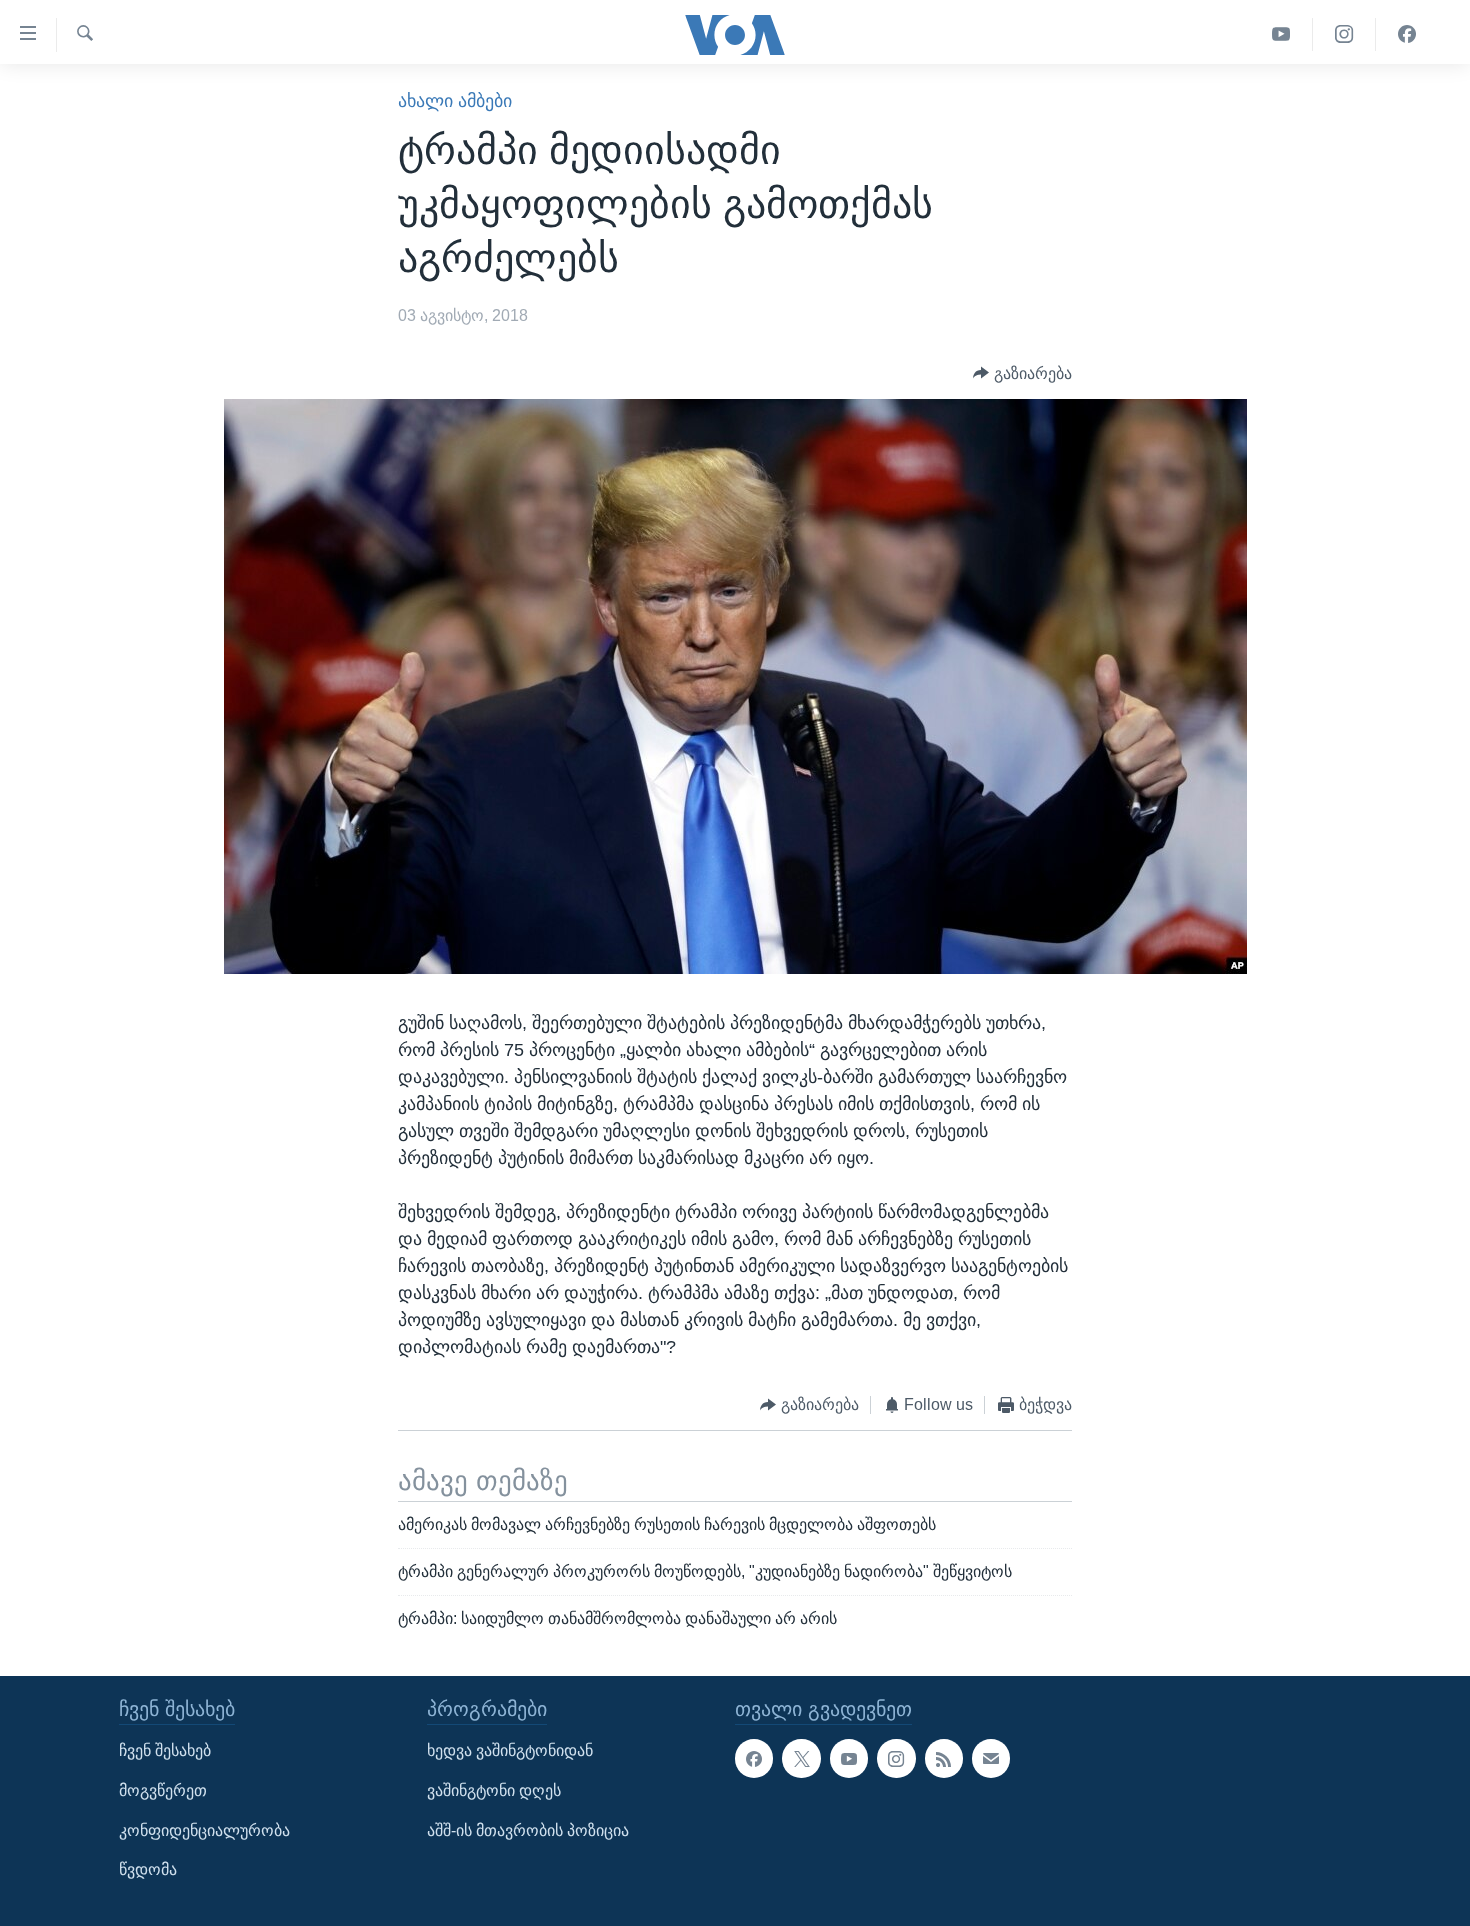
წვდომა (148, 1869)
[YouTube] (1281, 34)
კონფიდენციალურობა (204, 1830)
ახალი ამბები (455, 101)
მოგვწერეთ (163, 1790)
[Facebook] (1407, 34)
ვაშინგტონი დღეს (494, 1790)
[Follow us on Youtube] (849, 1758)
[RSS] (944, 1758)
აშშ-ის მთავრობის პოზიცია (528, 1830)
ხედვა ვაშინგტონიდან (510, 1750)
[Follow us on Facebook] (754, 1758)
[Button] (1022, 373)
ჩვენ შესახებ (165, 1750)
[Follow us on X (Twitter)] (801, 1758)
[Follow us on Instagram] (896, 1758)
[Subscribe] (991, 1758)
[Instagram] (1344, 34)
